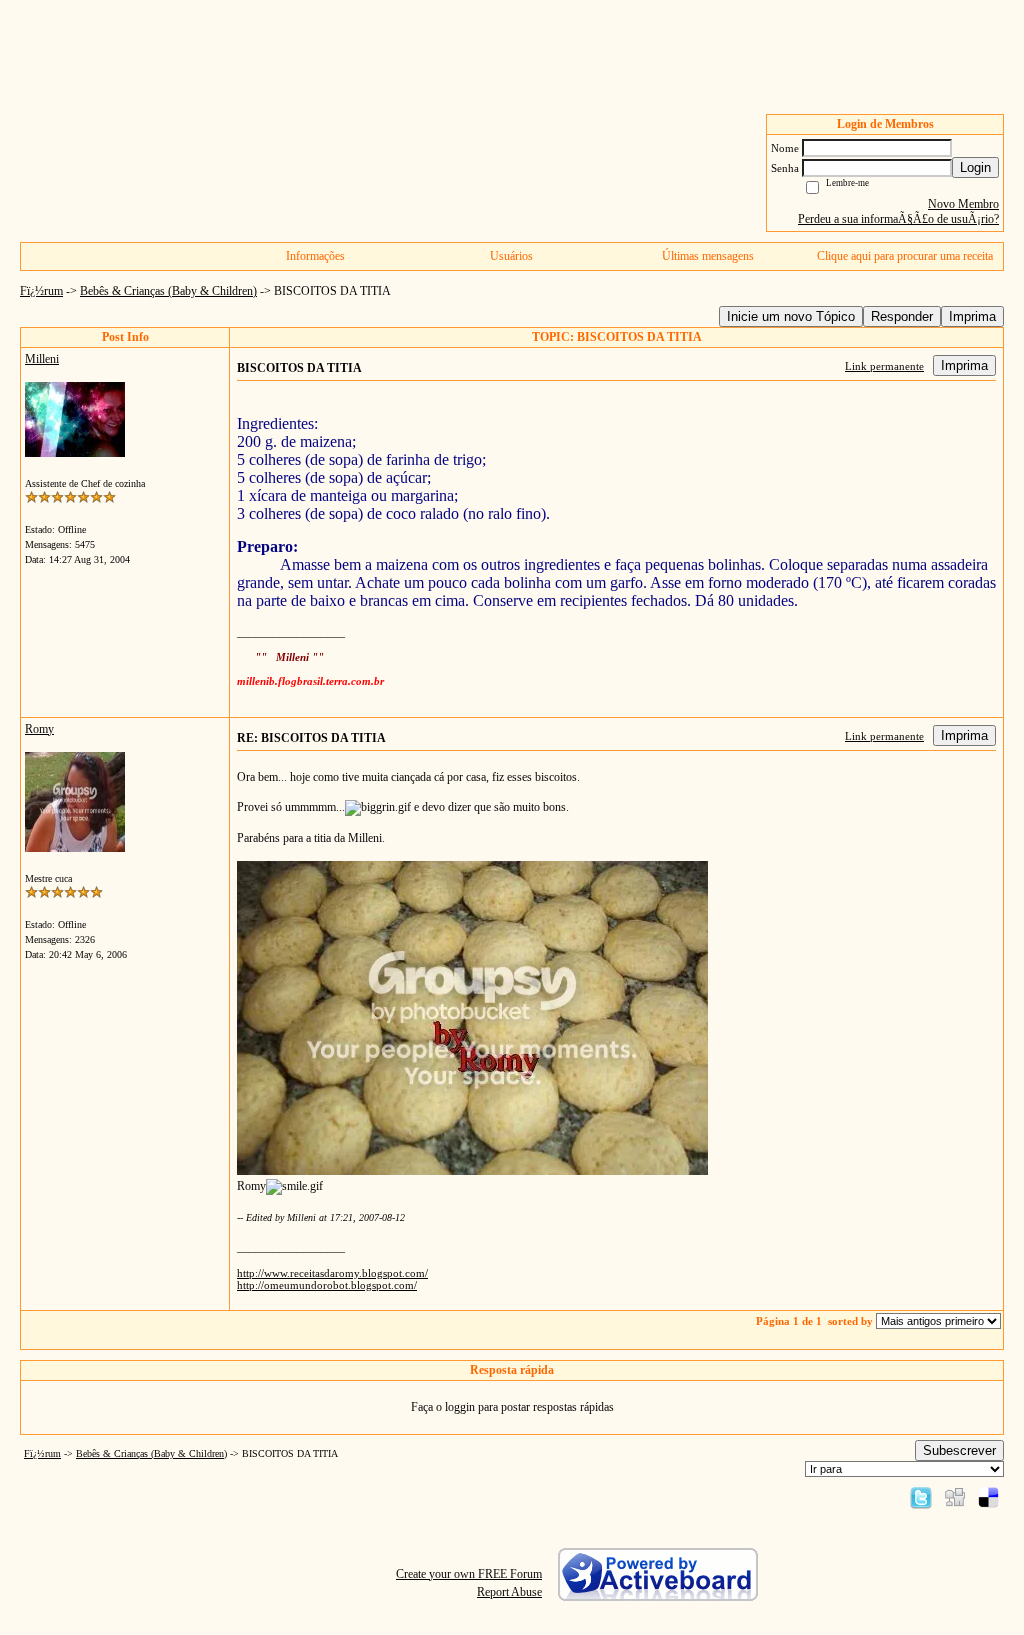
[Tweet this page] (921, 1497)
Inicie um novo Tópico (791, 316)
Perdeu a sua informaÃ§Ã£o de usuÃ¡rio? (898, 219)
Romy (39, 729)
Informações (315, 256)
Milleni (42, 359)
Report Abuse (509, 1592)
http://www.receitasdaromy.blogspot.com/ (332, 1273)
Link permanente (884, 366)
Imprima (972, 316)
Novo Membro (963, 204)
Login (975, 167)
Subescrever (959, 1450)
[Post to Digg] (955, 1497)
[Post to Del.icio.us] (988, 1497)
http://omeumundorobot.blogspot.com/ (327, 1285)
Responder (902, 316)
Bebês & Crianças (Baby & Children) (168, 291)
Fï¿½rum (41, 291)
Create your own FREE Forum (469, 1574)
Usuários (511, 256)
